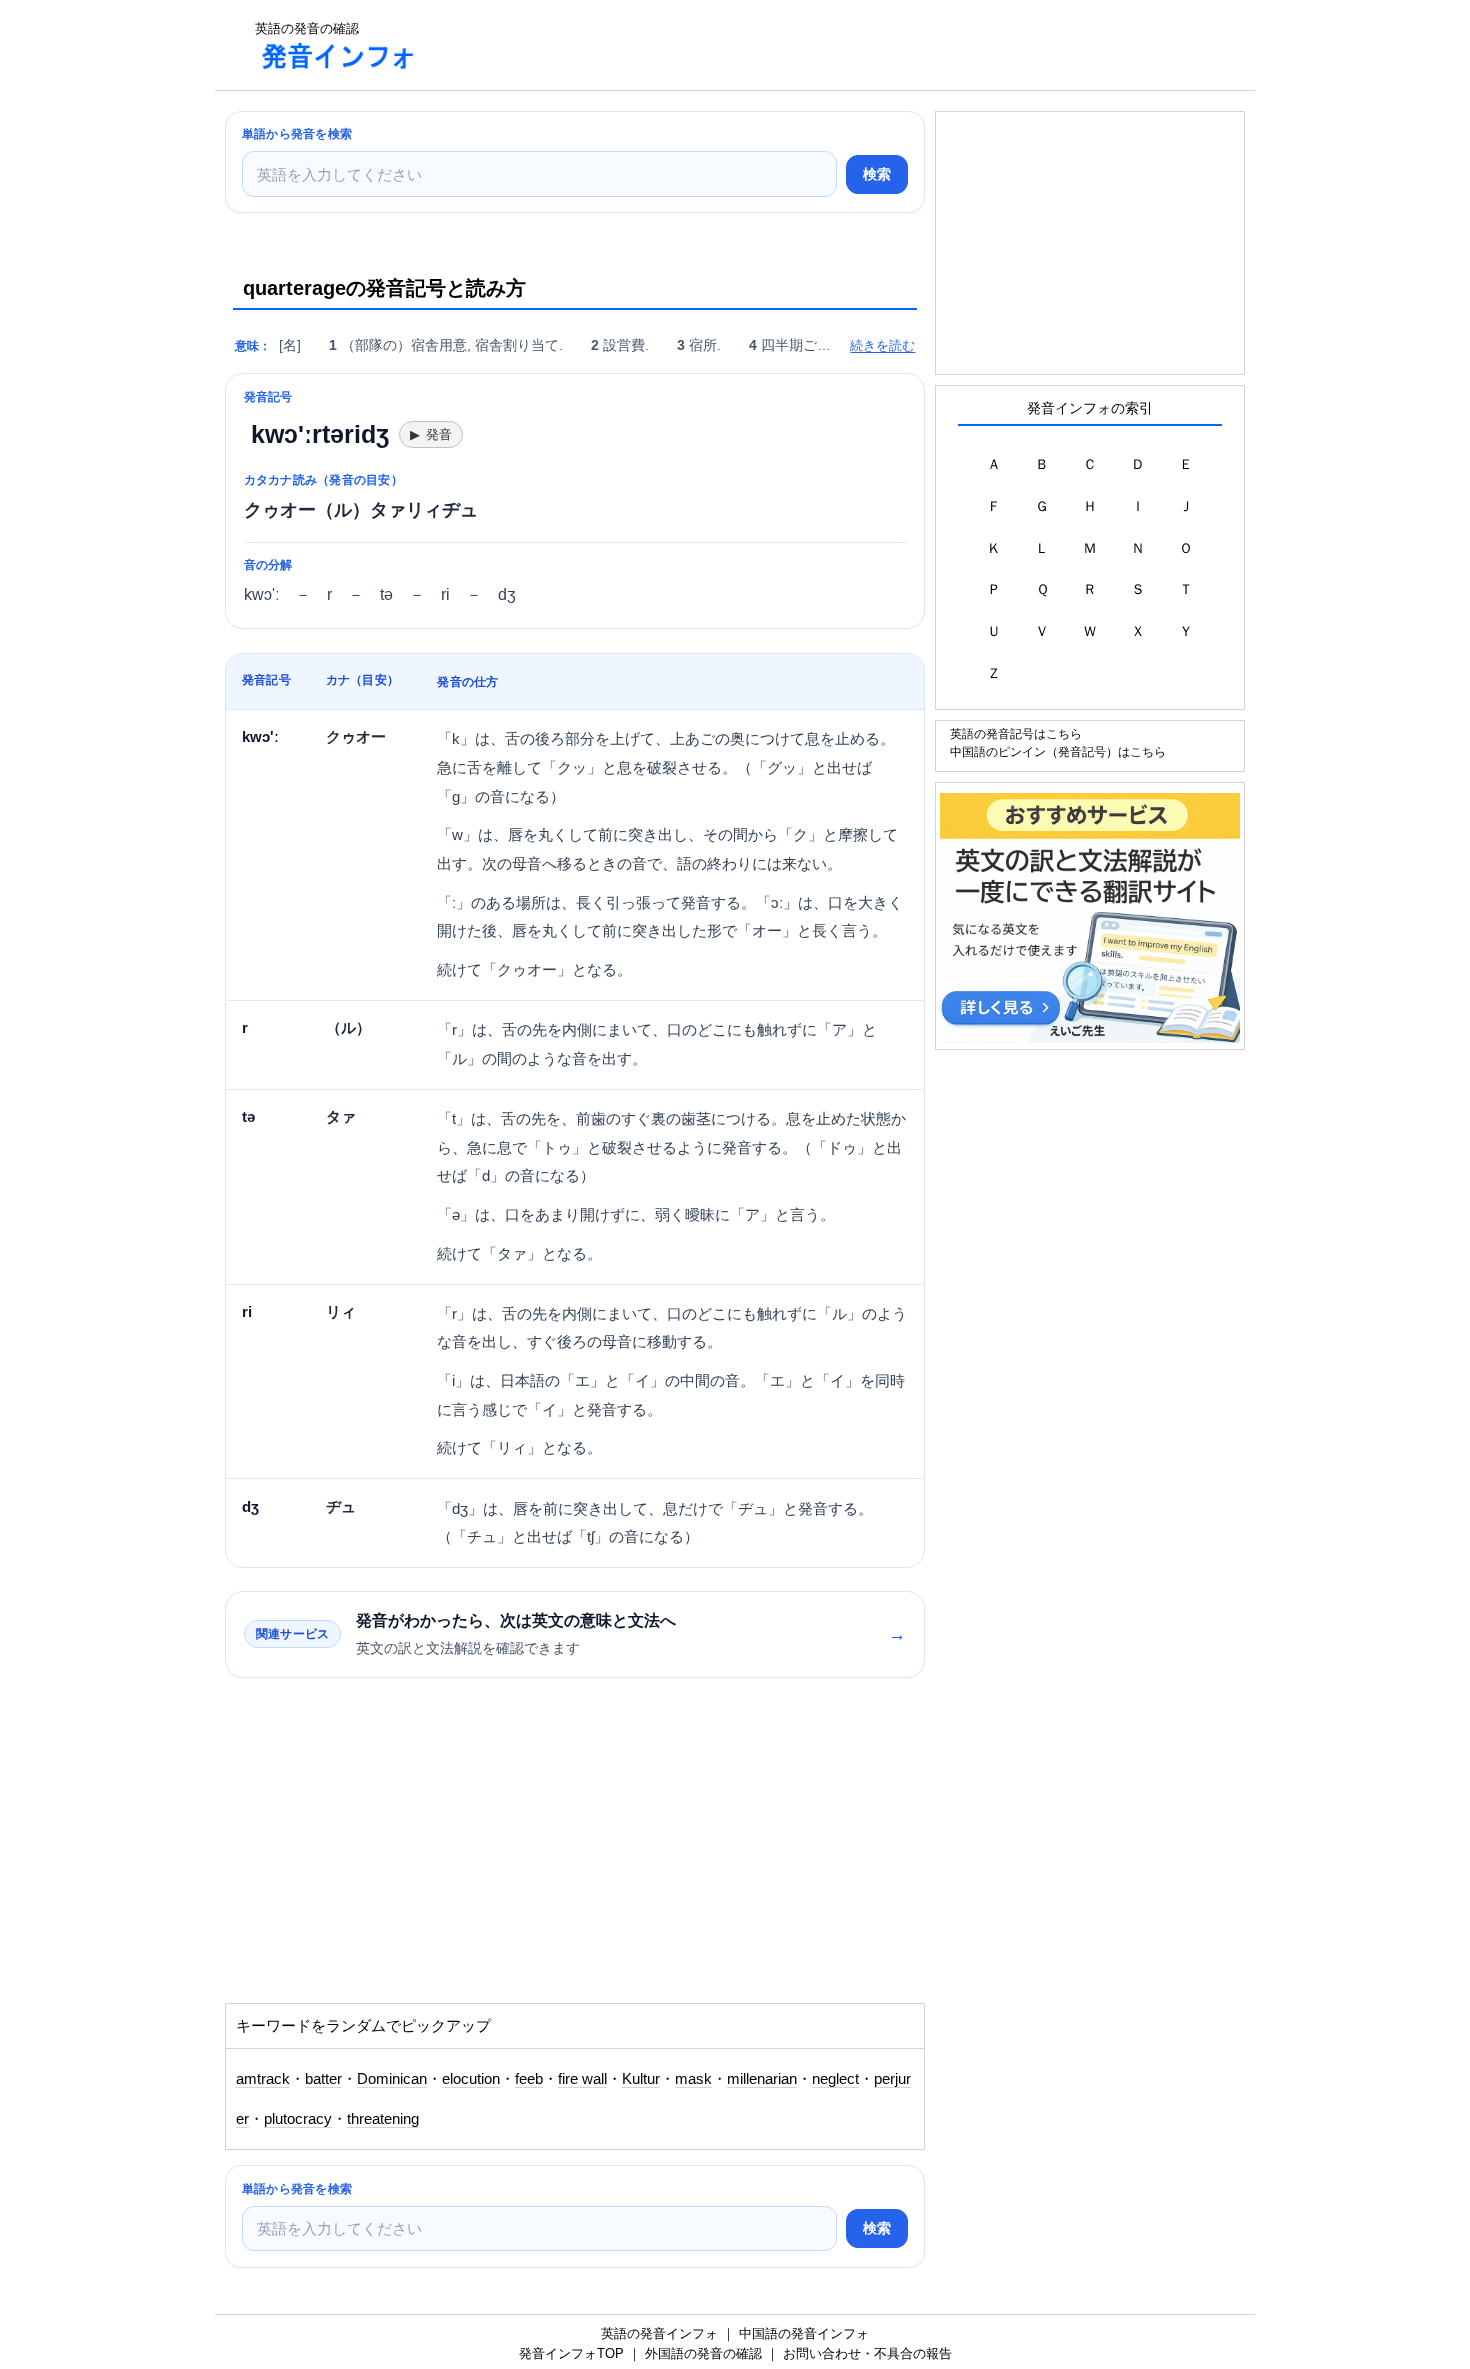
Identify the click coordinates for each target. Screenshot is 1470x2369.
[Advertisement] (799, 45)
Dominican (392, 2079)
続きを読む (882, 345)
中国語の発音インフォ (804, 2333)
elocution (471, 2079)
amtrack (263, 2079)
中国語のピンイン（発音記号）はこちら (1058, 751)
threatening (383, 2119)
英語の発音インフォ (659, 2333)
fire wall (582, 2079)
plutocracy (298, 2119)
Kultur (641, 2079)
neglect (835, 2079)
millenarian (762, 2079)
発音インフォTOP (571, 2353)
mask (693, 2079)
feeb (529, 2079)
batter (323, 2079)
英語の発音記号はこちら (1016, 733)
